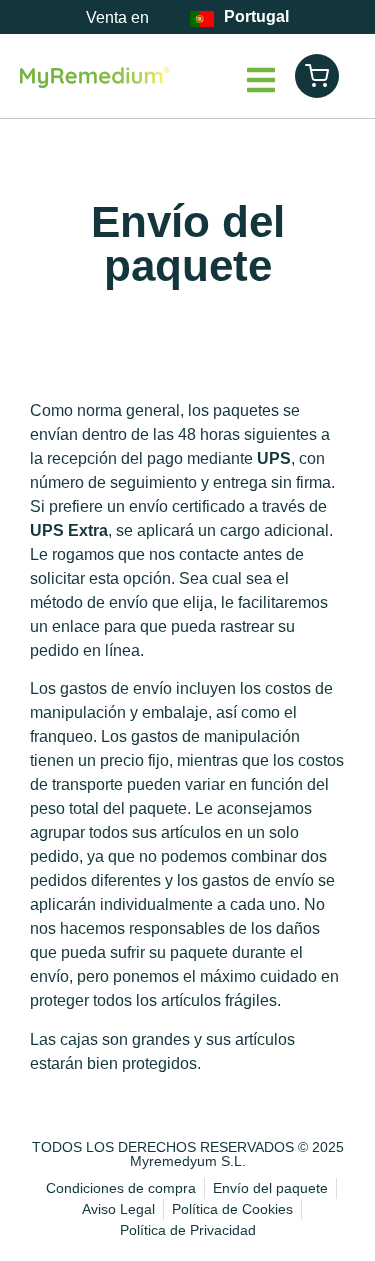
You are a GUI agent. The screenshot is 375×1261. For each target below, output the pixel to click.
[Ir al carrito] (317, 76)
